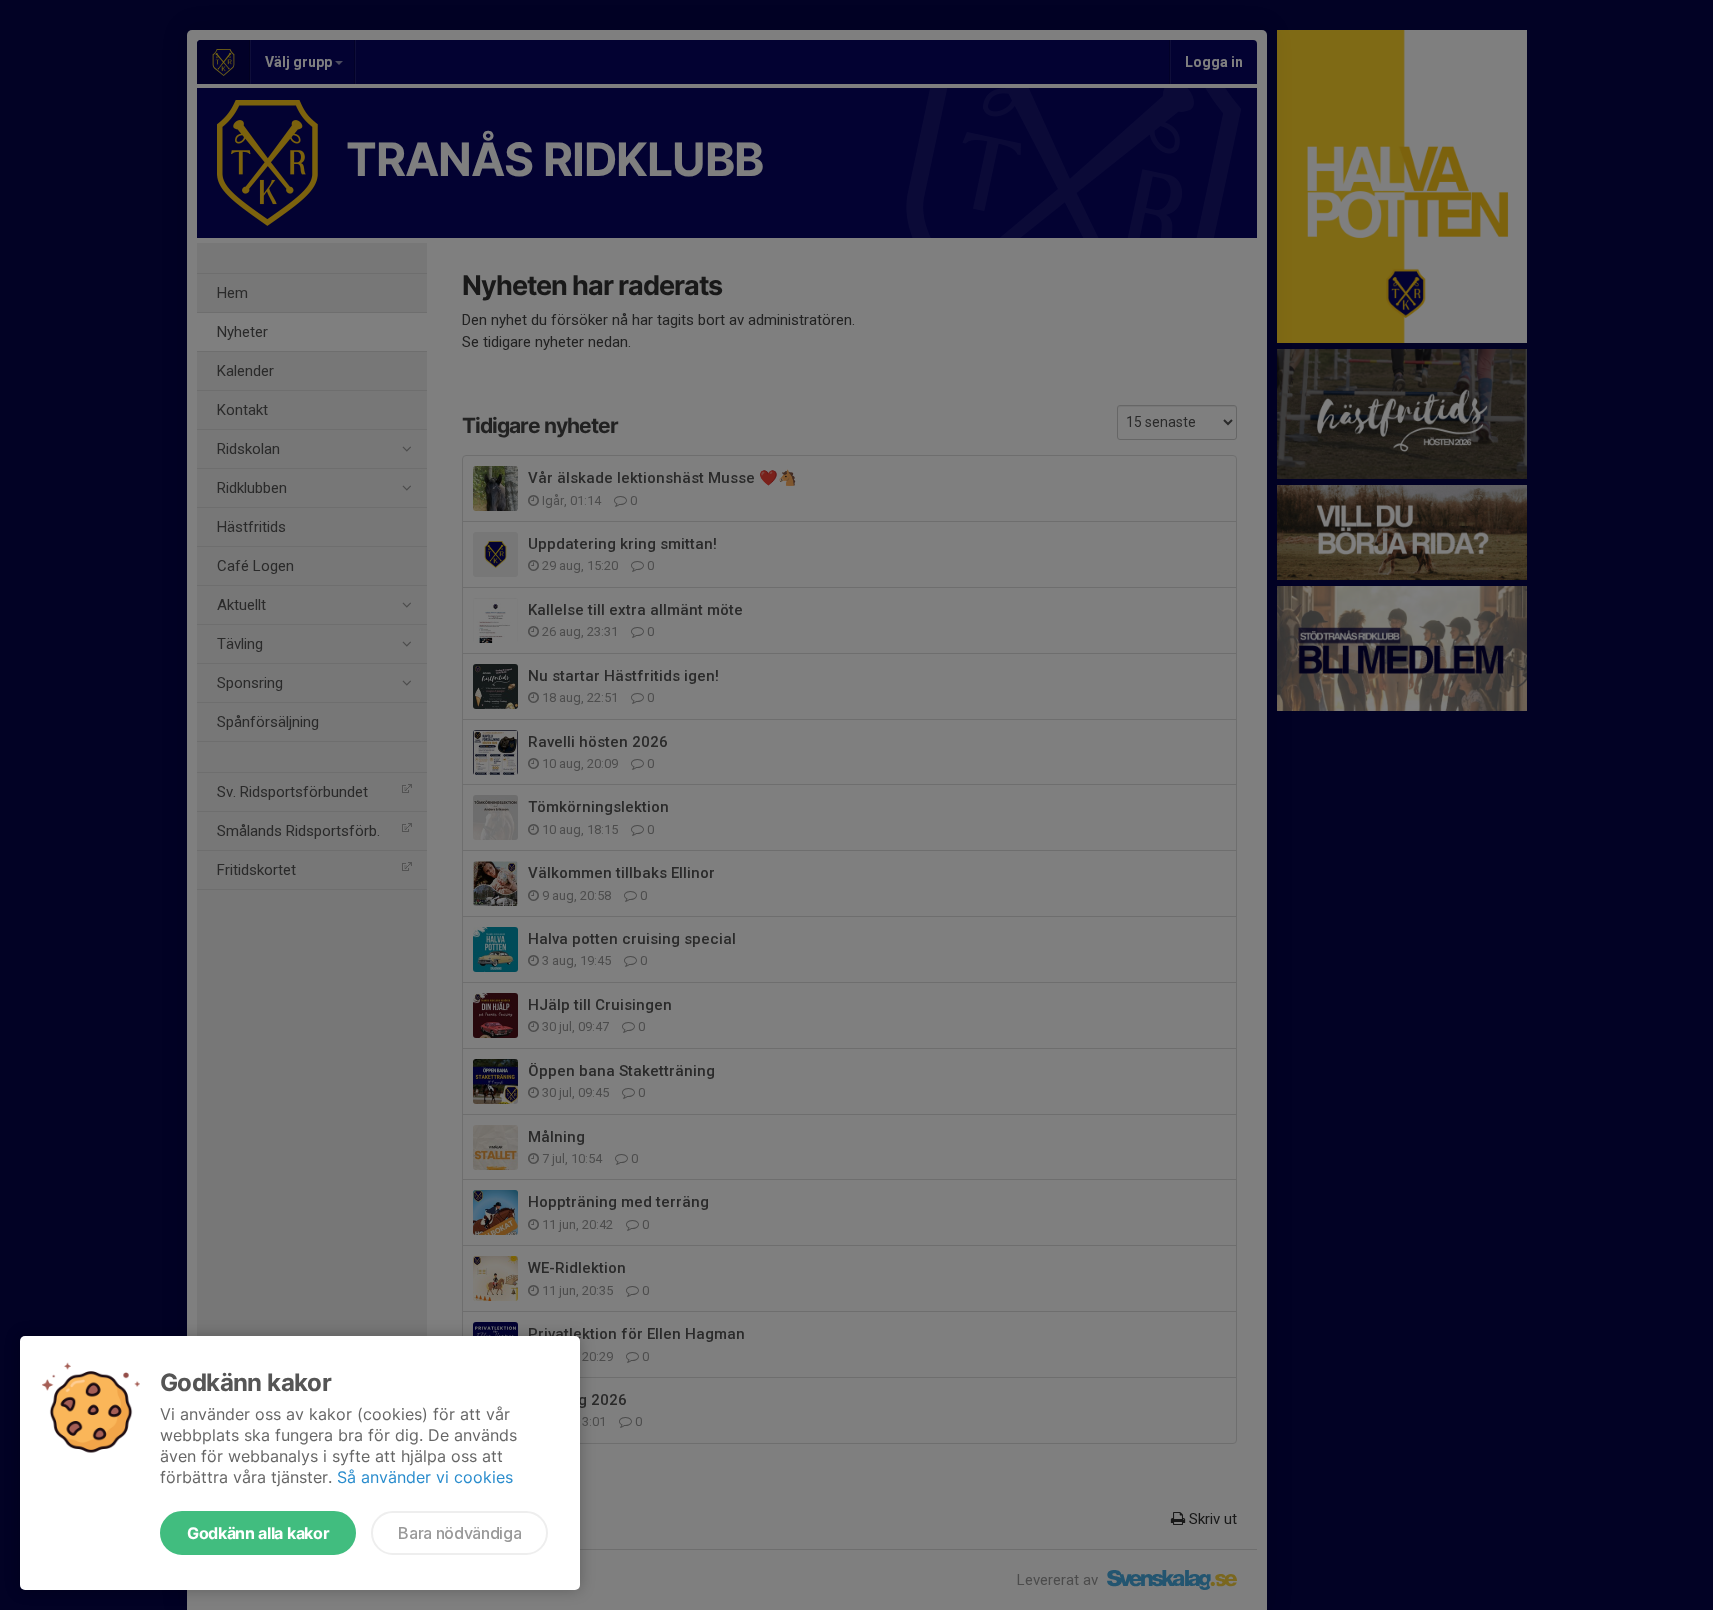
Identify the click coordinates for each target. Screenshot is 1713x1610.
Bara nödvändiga (459, 1533)
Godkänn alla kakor (258, 1533)
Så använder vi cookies (425, 1477)
